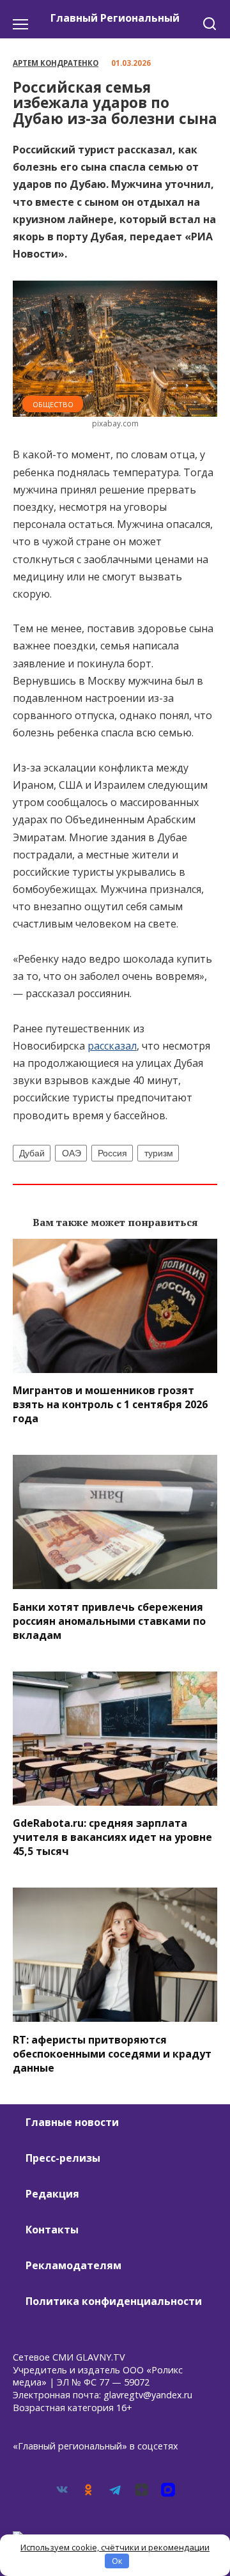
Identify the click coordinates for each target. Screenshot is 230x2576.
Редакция (52, 2194)
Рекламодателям (73, 2265)
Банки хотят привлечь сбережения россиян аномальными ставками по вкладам (109, 1620)
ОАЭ (72, 1153)
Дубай (32, 1153)
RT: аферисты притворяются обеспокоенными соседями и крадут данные (112, 2053)
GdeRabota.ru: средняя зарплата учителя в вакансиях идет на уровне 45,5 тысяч (112, 1837)
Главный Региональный (115, 18)
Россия (112, 1153)
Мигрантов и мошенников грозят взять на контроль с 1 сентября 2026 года (110, 1404)
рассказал (112, 1046)
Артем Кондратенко (56, 63)
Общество (53, 404)
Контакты (52, 2230)
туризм (159, 1153)
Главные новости (72, 2122)
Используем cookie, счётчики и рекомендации (115, 2547)
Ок (117, 2561)
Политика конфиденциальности (114, 2301)
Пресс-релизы (63, 2158)
